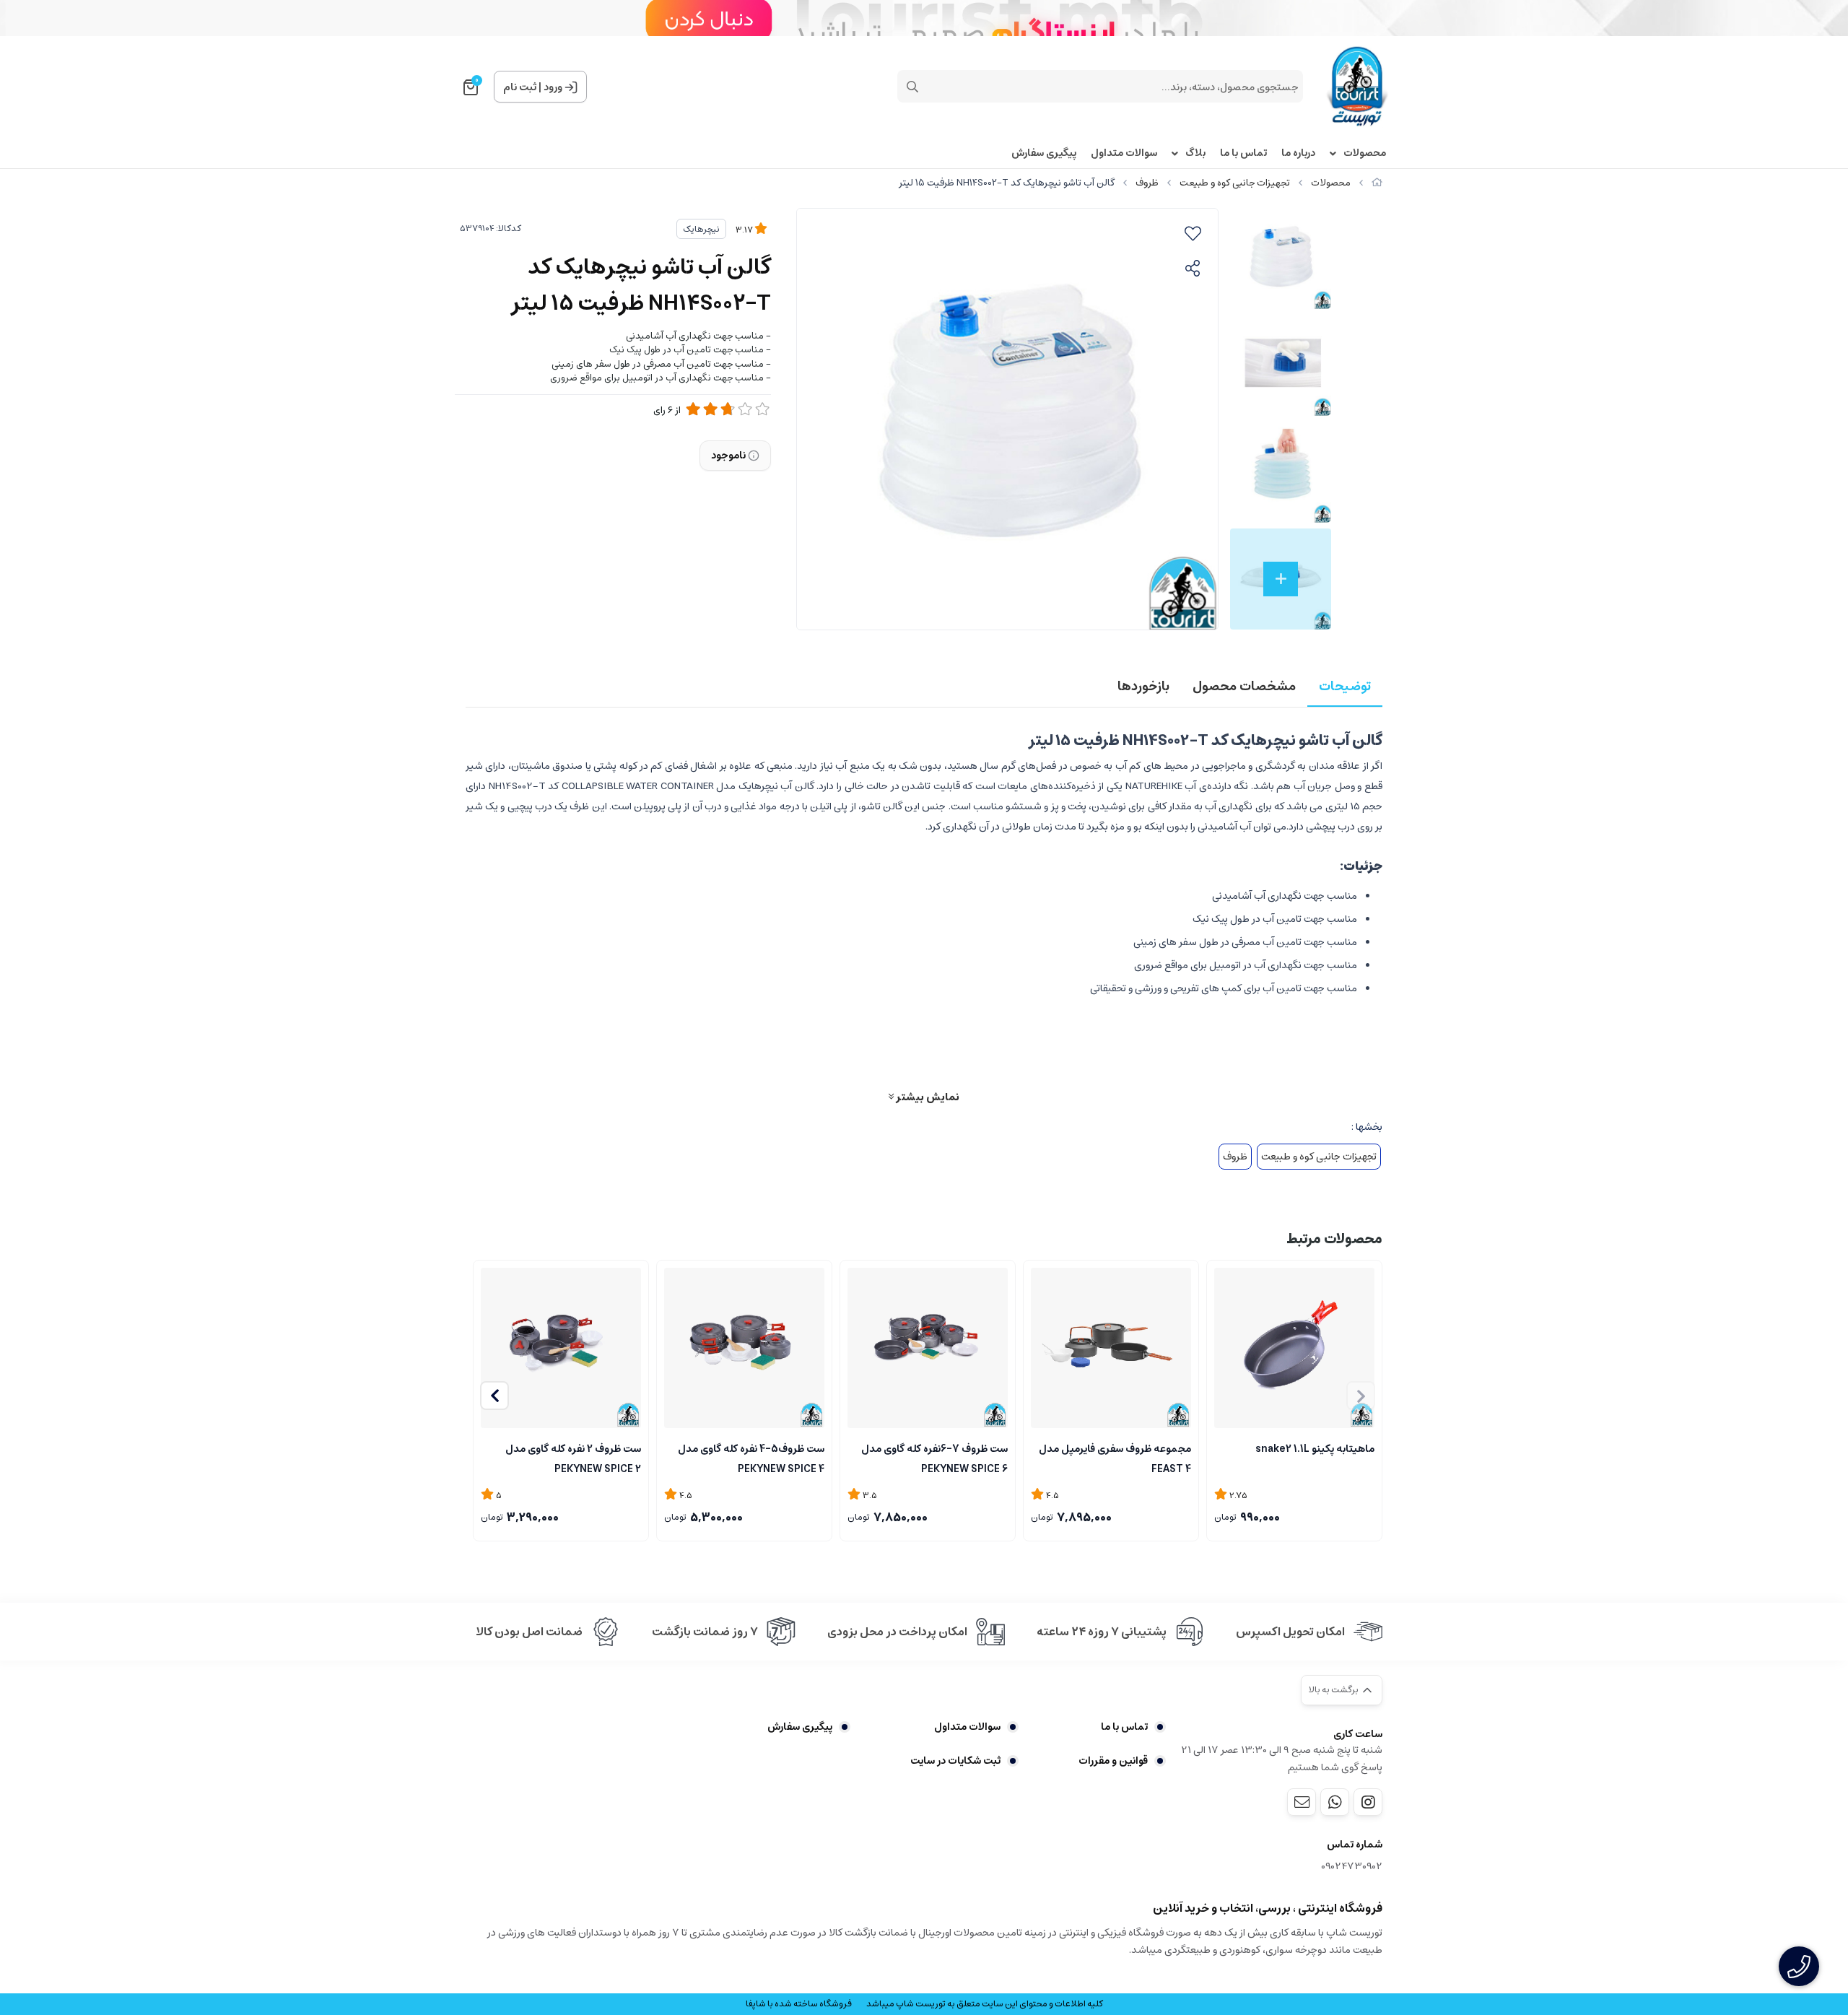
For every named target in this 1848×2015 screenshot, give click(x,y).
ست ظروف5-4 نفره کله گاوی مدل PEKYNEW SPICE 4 (751, 1458)
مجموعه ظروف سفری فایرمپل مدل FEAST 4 (1115, 1458)
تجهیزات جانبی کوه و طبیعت (1235, 183)
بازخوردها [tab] (1143, 687)
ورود (553, 87)
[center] (912, 87)
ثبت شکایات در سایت (955, 1761)
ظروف (1147, 183)
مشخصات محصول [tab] (1244, 687)
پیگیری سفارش (1044, 153)
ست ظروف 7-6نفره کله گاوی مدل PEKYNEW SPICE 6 (934, 1458)
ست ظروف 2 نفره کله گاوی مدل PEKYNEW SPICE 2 (573, 1458)
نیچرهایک (701, 229)
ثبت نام (520, 87)
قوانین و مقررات (1113, 1761)
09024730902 (1352, 1867)
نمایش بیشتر (927, 1097)
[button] (494, 1396)
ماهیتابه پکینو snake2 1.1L (1315, 1449)
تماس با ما (1243, 153)
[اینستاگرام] (1368, 1802)
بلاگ (1195, 153)
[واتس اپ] (1335, 1802)
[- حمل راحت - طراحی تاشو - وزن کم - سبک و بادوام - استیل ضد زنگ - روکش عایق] (1111, 1348)
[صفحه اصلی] (1377, 183)
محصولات (1365, 153)
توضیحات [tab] (1345, 687)
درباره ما (1298, 153)
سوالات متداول (1124, 153)
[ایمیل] (1302, 1802)
